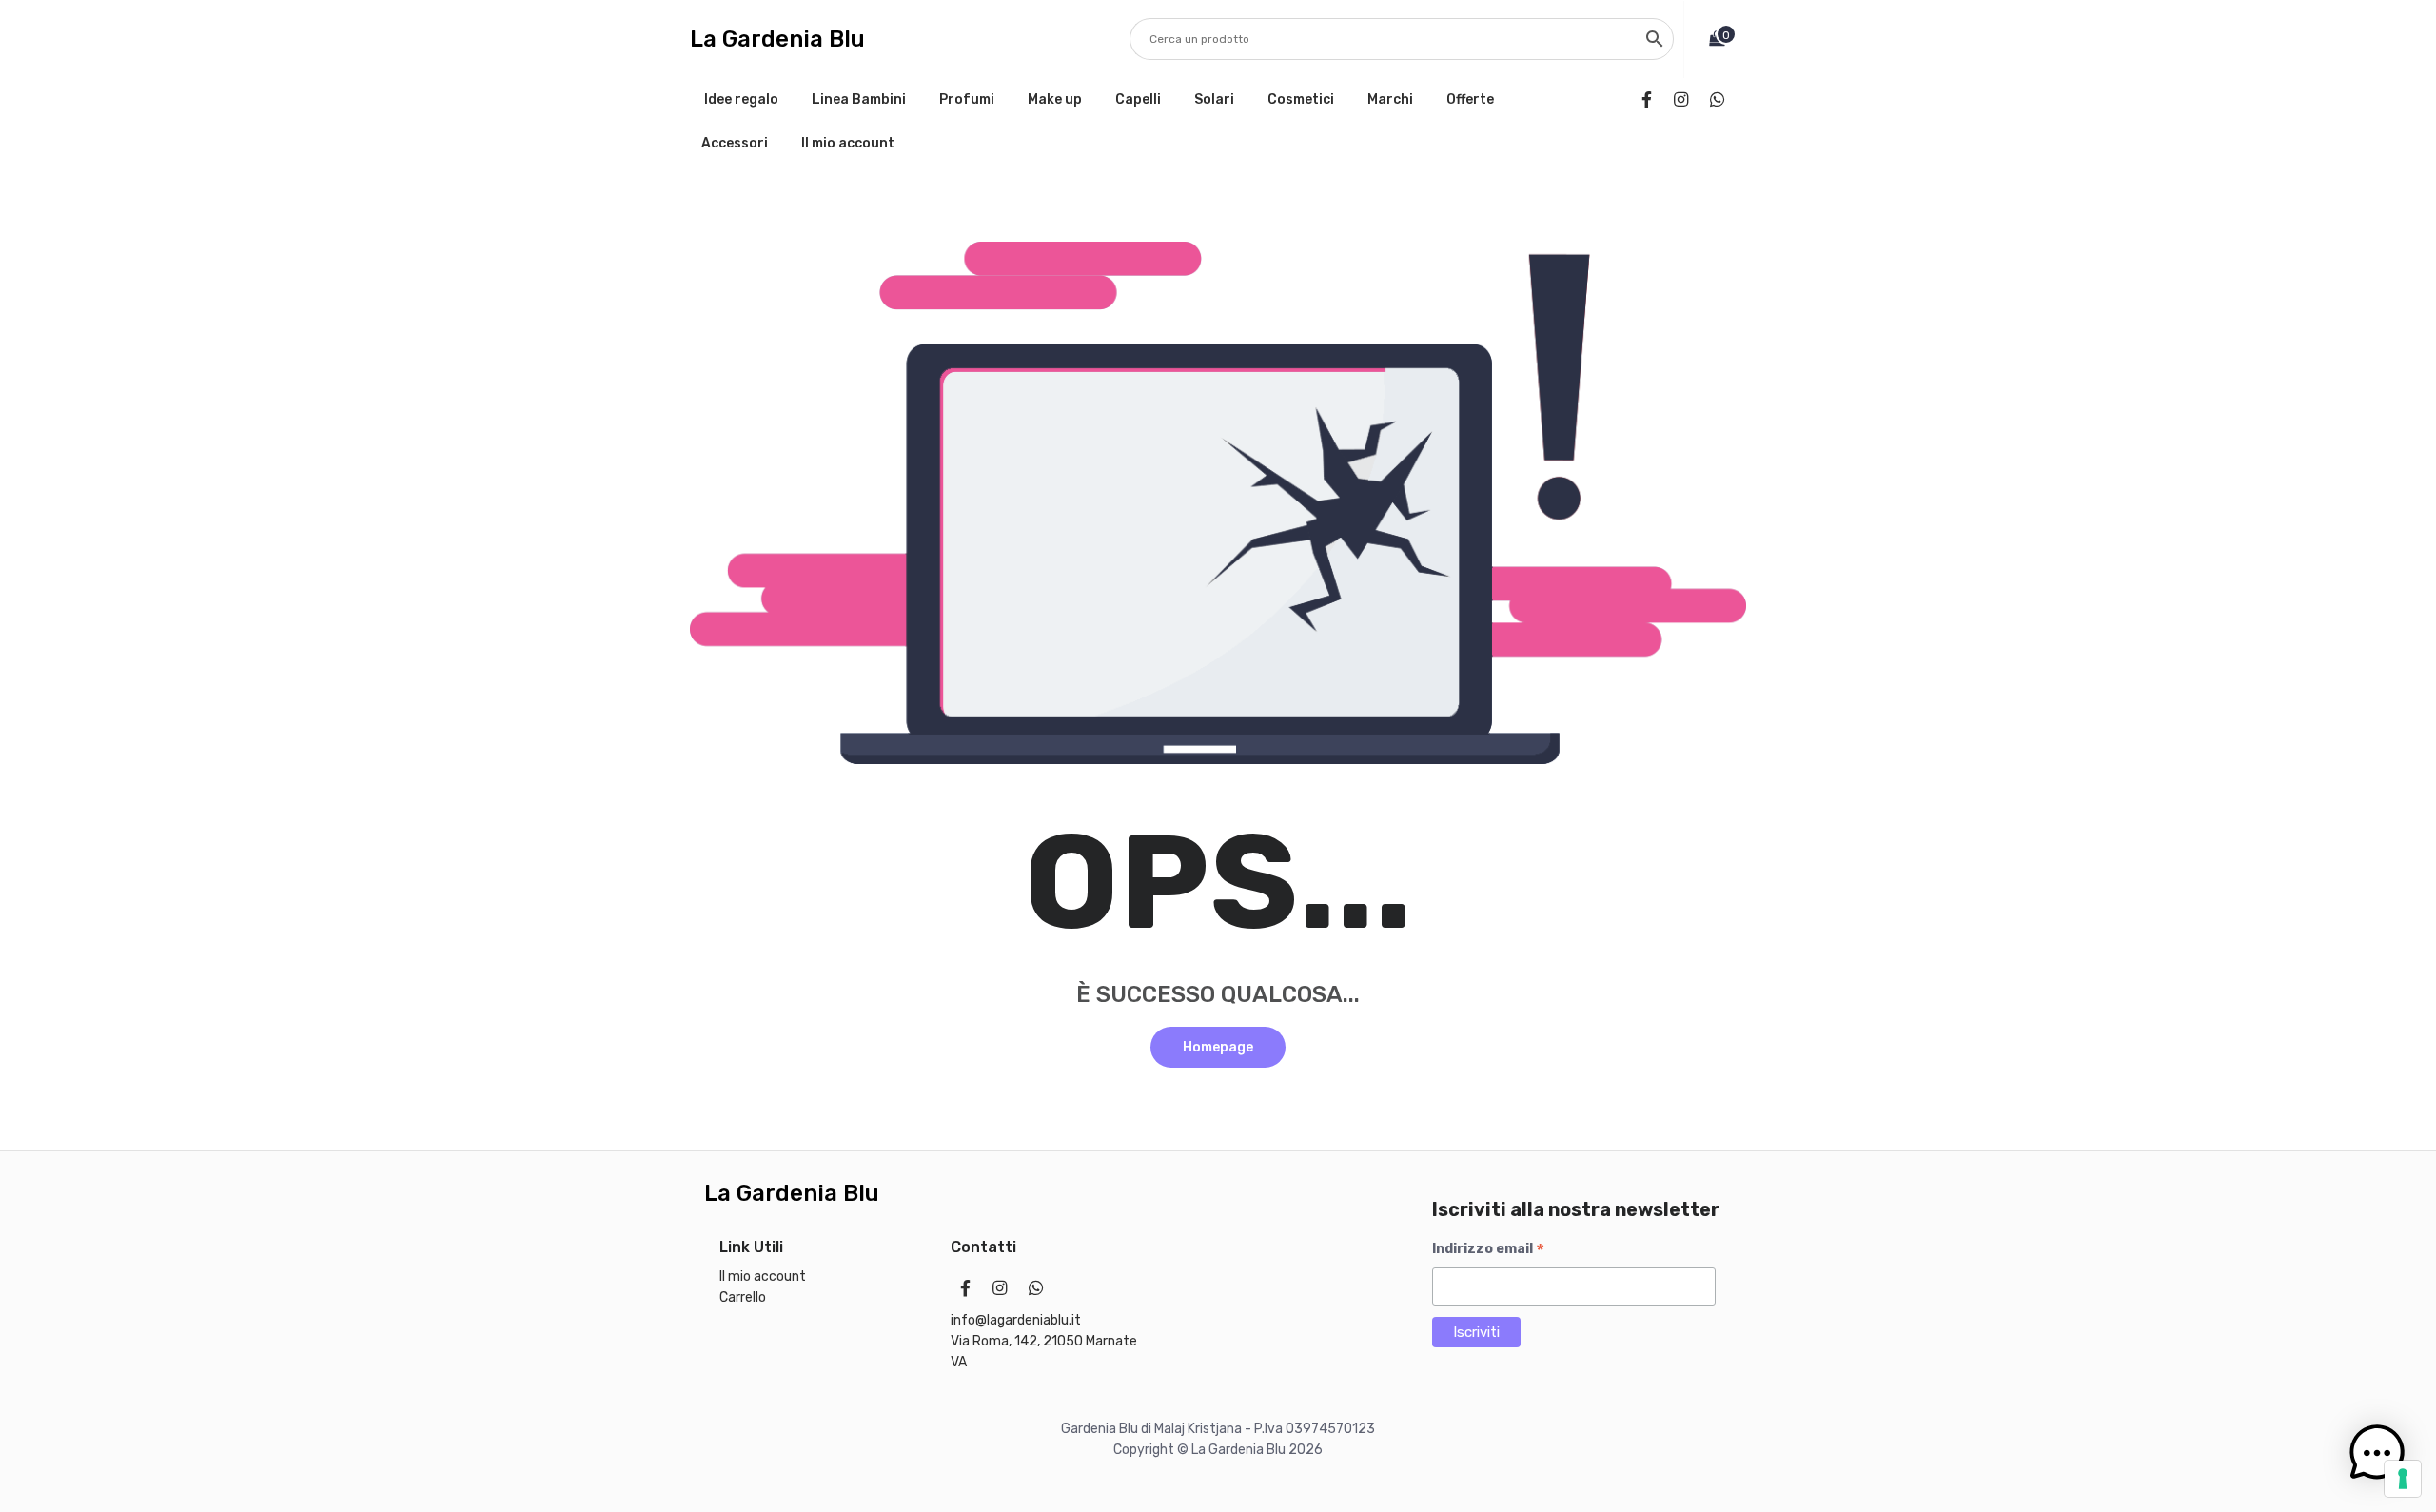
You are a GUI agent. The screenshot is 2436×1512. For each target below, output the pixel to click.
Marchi (1390, 99)
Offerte (1470, 99)
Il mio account (848, 143)
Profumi (967, 99)
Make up (1055, 99)
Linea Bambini (859, 99)
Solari (1214, 99)
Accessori (735, 143)
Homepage (1218, 1047)
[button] (2377, 1453)
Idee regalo (741, 99)
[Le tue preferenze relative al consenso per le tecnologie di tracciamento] (2403, 1479)
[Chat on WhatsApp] (1721, 100)
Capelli (1138, 99)
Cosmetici (1301, 99)
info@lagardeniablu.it (1016, 1320)
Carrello (743, 1297)
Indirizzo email (1488, 1249)
